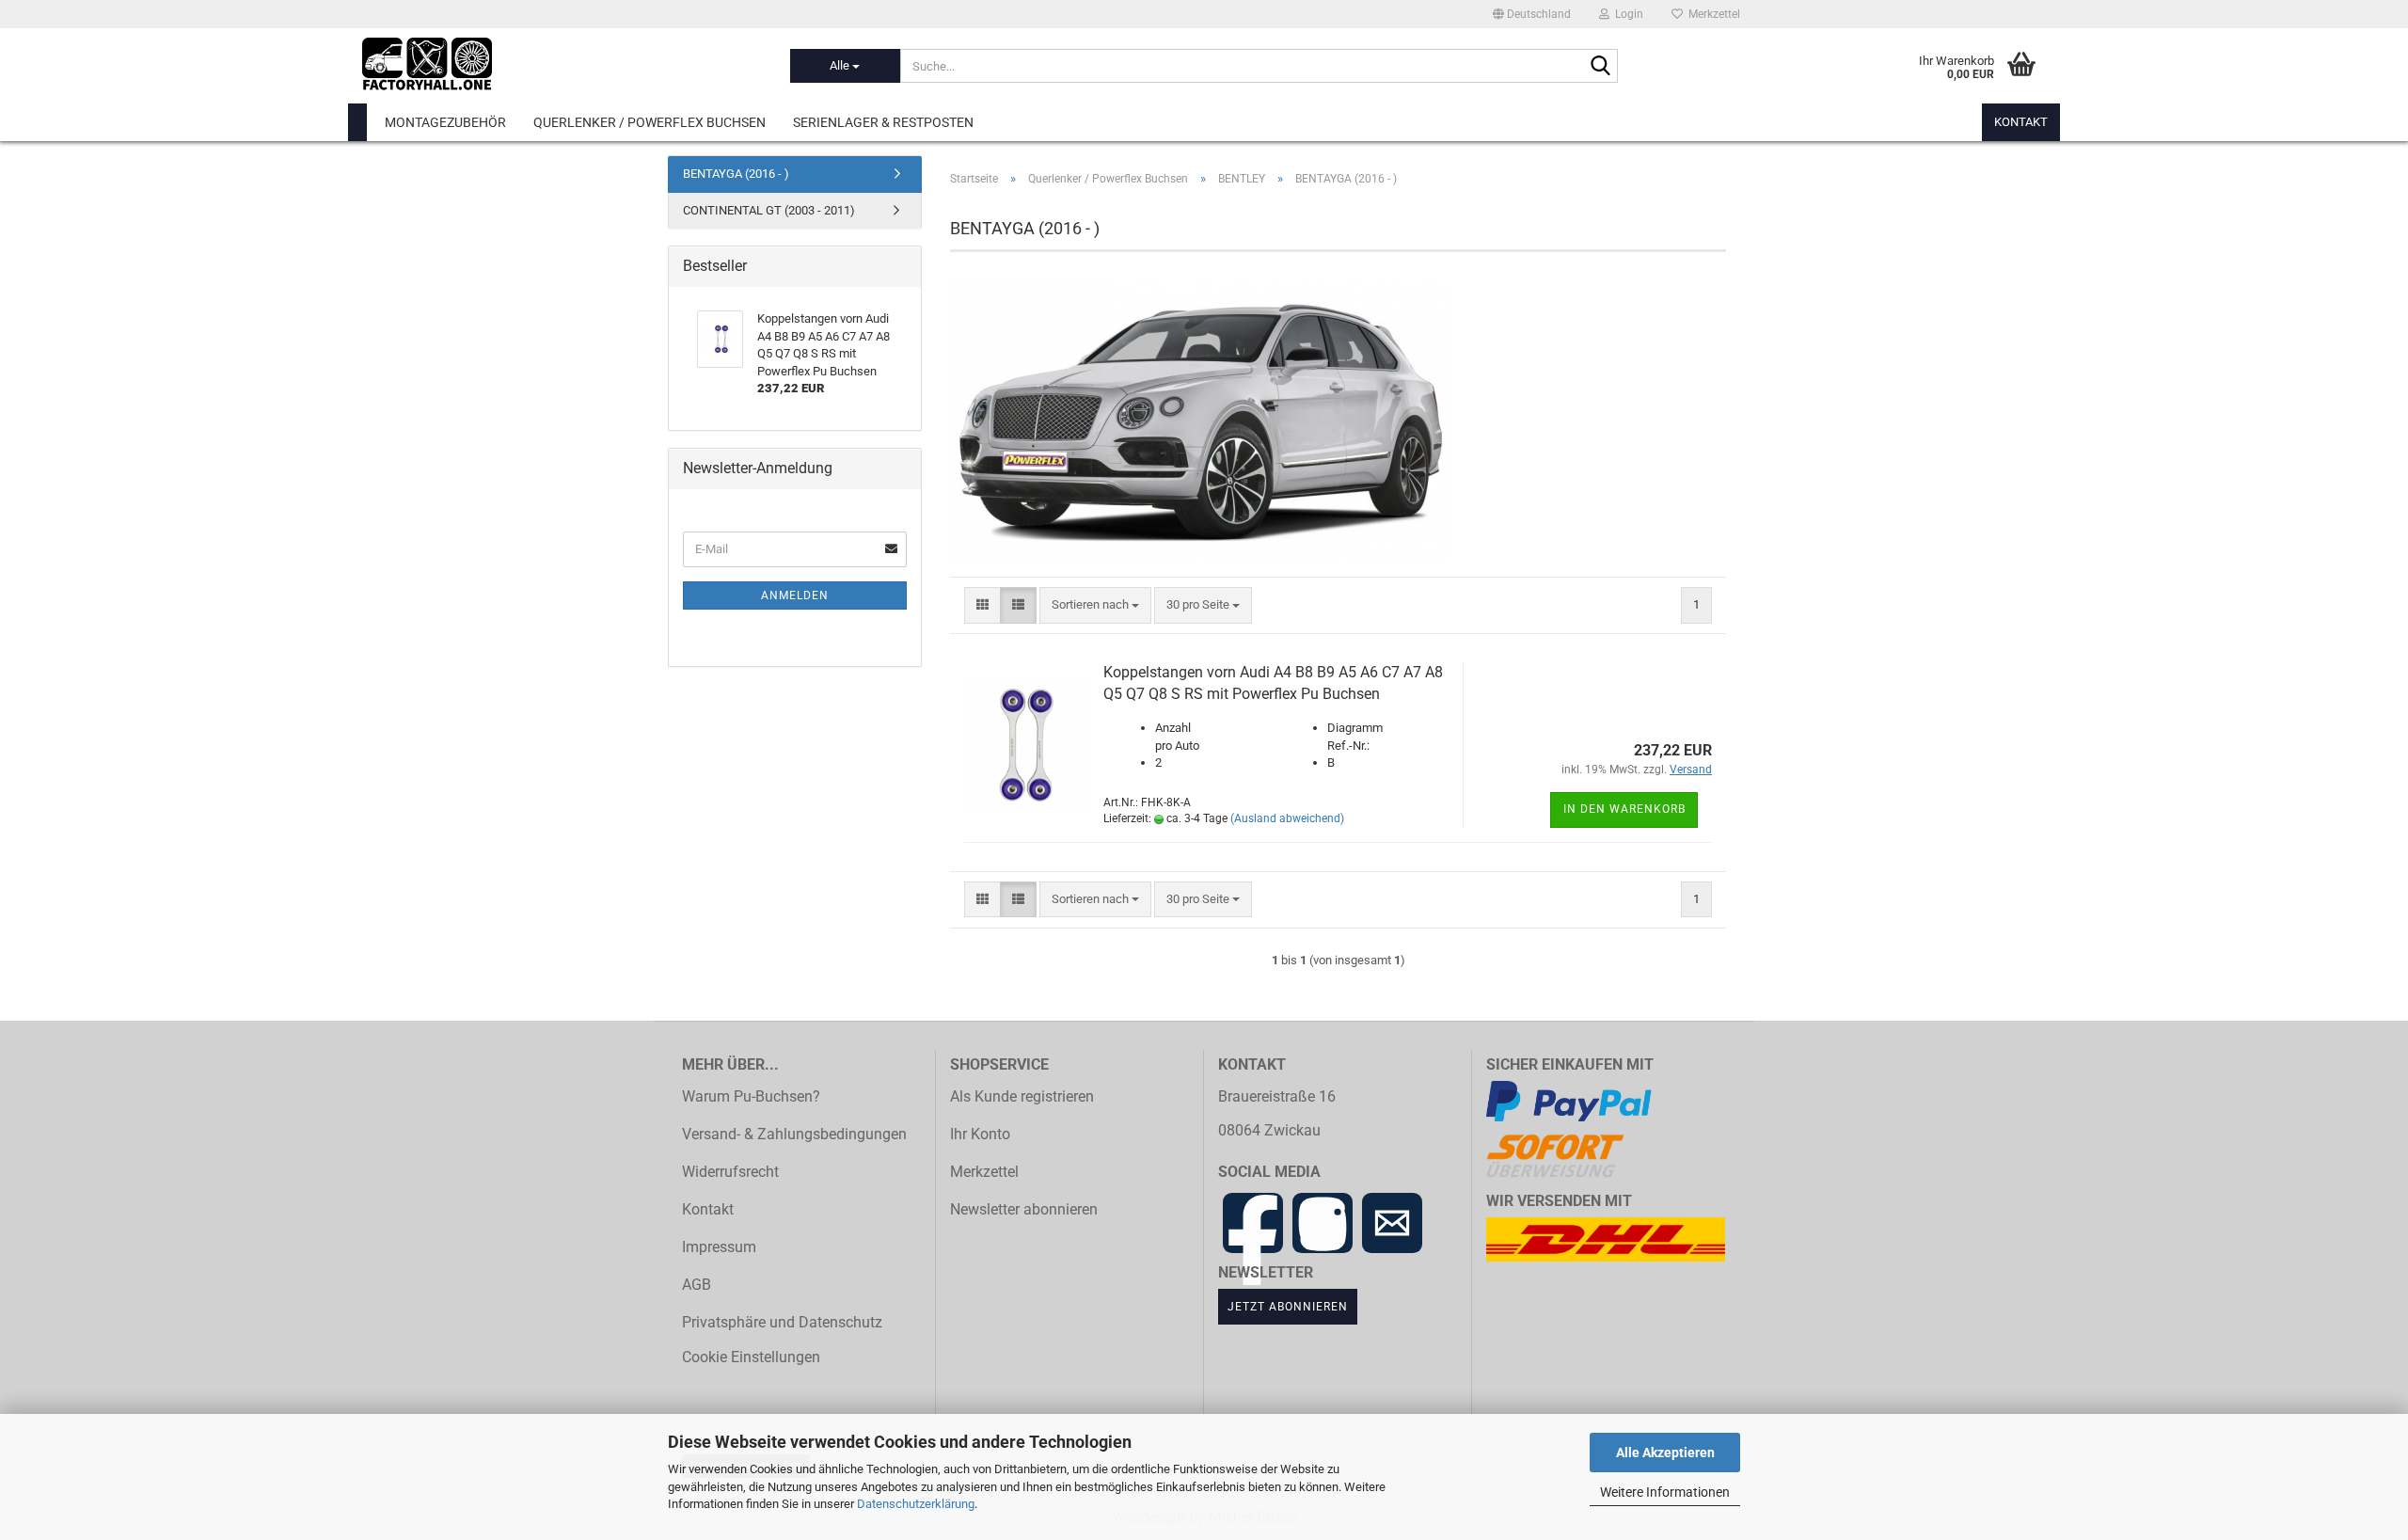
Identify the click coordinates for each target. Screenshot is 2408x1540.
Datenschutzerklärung (916, 1504)
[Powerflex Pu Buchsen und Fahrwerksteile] (562, 66)
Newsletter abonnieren (1024, 1210)
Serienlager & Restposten (883, 122)
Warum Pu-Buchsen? (751, 1097)
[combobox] (1095, 605)
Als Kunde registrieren (1022, 1097)
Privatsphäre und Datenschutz (782, 1323)
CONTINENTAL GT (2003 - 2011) (769, 210)
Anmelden (795, 595)
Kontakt (2021, 122)
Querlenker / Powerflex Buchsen (650, 122)
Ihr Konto (980, 1135)
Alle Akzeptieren (1665, 1453)
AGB (697, 1285)
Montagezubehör (445, 122)
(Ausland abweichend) (1287, 818)
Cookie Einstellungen (751, 1357)
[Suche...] (1600, 67)
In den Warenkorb (1624, 809)
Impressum (719, 1247)
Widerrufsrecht (730, 1172)
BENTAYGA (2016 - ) (736, 174)
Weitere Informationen (1665, 1492)
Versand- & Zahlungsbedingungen (794, 1135)
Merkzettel (1711, 14)
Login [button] (1626, 14)
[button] (1532, 14)
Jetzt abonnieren (1288, 1306)
